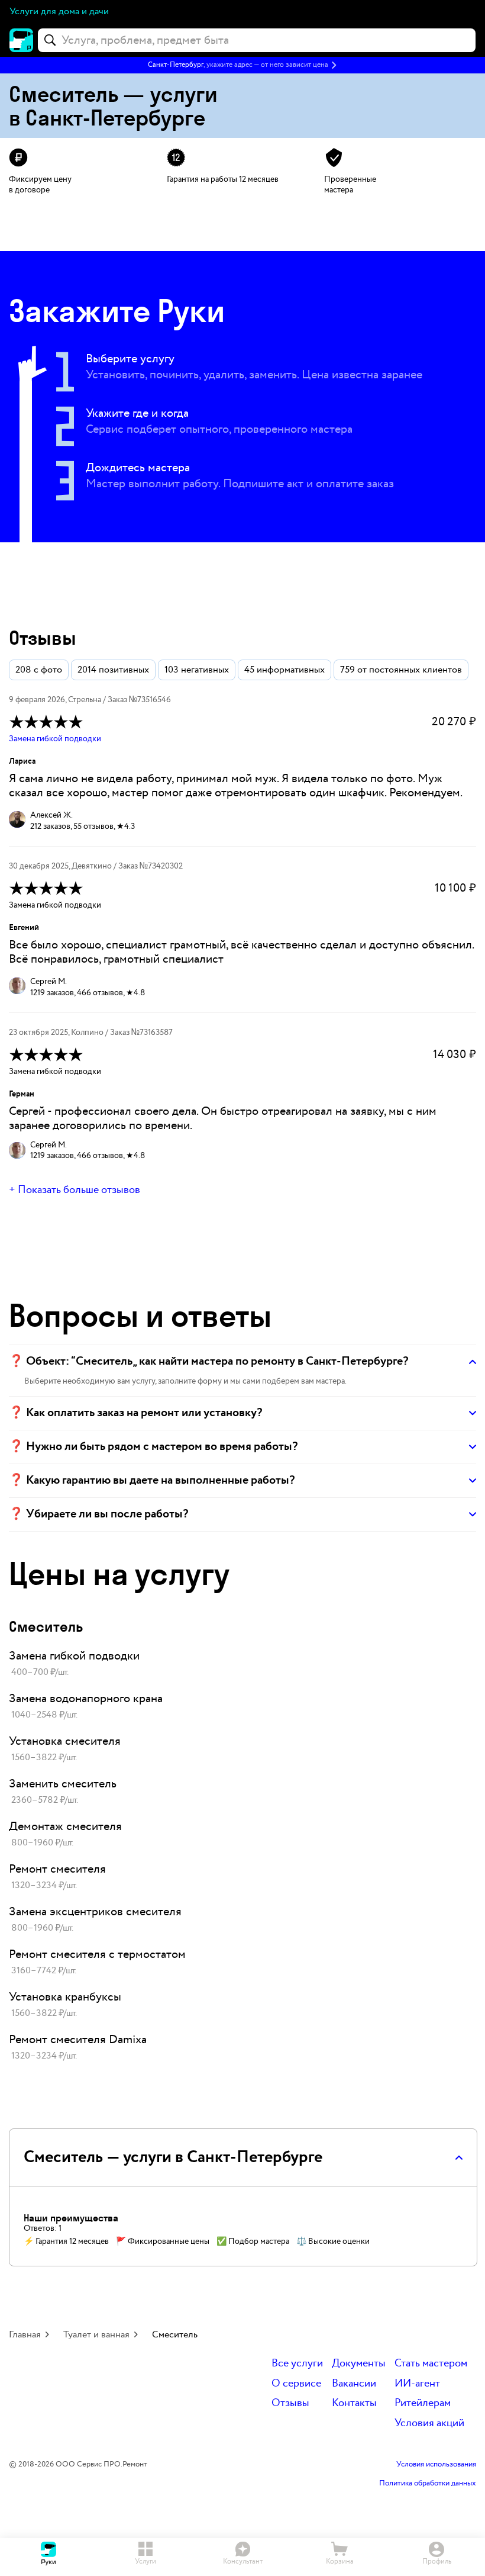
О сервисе (296, 2384)
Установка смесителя (65, 1741)
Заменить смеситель (63, 1784)
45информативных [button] (284, 670)
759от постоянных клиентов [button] (401, 670)
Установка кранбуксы (65, 1997)
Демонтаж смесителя (65, 1826)
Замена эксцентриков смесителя (95, 1912)
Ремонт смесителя (57, 1869)
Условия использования (436, 2465)
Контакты (354, 2403)
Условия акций (429, 2424)
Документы (359, 2364)
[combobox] (257, 40)
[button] (242, 65)
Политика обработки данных (428, 2484)
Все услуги (297, 2364)
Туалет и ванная (96, 2335)
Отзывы (290, 2403)
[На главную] (21, 40)
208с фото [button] (39, 670)
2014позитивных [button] (113, 670)
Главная (25, 2335)
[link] (242, 1664)
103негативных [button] (197, 670)
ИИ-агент (417, 2384)
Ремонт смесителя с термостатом (97, 1954)
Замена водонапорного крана (86, 1699)
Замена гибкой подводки (55, 739)
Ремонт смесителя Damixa (78, 2040)
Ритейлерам (423, 2403)
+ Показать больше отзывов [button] (75, 1190)
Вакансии (354, 2384)
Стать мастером (431, 2364)
